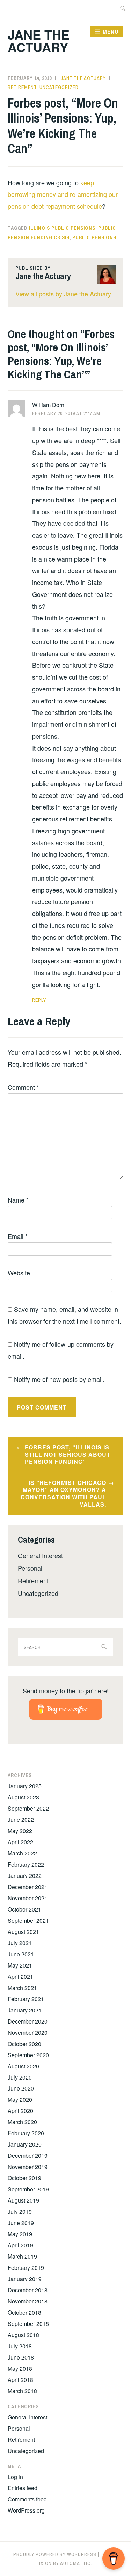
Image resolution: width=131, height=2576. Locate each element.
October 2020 (24, 2044)
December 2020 (28, 2021)
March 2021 (22, 1988)
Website (19, 1273)
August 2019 (23, 2200)
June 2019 (21, 2223)
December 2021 (28, 1887)
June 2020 (21, 2088)
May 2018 (20, 2368)
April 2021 (20, 1976)
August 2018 (23, 2335)
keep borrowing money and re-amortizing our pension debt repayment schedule (63, 194)
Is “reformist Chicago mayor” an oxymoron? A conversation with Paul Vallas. (63, 1493)
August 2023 (23, 1797)
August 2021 (23, 1932)
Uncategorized (59, 87)
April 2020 (20, 2111)
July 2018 (20, 2346)
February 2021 (26, 1999)
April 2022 (20, 1842)
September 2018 (28, 2324)
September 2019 (28, 2189)
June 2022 (21, 1820)
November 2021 (28, 1898)
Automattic (75, 2563)
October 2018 (24, 2312)
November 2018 (28, 2301)
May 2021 (20, 1965)
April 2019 (20, 2245)
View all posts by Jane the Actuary (63, 294)
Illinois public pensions (62, 228)
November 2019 (28, 2167)
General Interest (40, 1555)
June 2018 (21, 2357)
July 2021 (20, 1943)
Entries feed (23, 2488)
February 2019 (26, 2268)
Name (18, 1200)
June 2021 (21, 1954)
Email (18, 1236)
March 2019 (22, 2256)
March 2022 (22, 1853)
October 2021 (24, 1909)
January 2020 (25, 2144)
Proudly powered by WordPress (55, 2554)
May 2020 (20, 2099)
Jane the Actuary (39, 41)
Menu (111, 32)
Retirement (22, 87)
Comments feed (27, 2499)
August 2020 (23, 2066)
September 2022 (28, 1808)
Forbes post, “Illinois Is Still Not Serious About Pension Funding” (68, 1455)
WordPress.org (26, 2510)
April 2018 (20, 2380)
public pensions (94, 237)
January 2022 (25, 1876)
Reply (39, 1000)
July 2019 (20, 2212)
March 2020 (22, 2122)
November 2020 (28, 2033)
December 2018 (28, 2290)
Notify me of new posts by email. (59, 1379)
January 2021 (25, 2010)
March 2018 (22, 2391)
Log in (15, 2477)
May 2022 (20, 1831)
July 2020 (20, 2077)
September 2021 (28, 1920)
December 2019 (28, 2155)
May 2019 (20, 2234)
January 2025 (25, 1786)
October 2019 (24, 2178)
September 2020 (28, 2055)
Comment (23, 1087)
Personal (30, 1568)
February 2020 (26, 2133)
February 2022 (26, 1864)
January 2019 (25, 2279)
